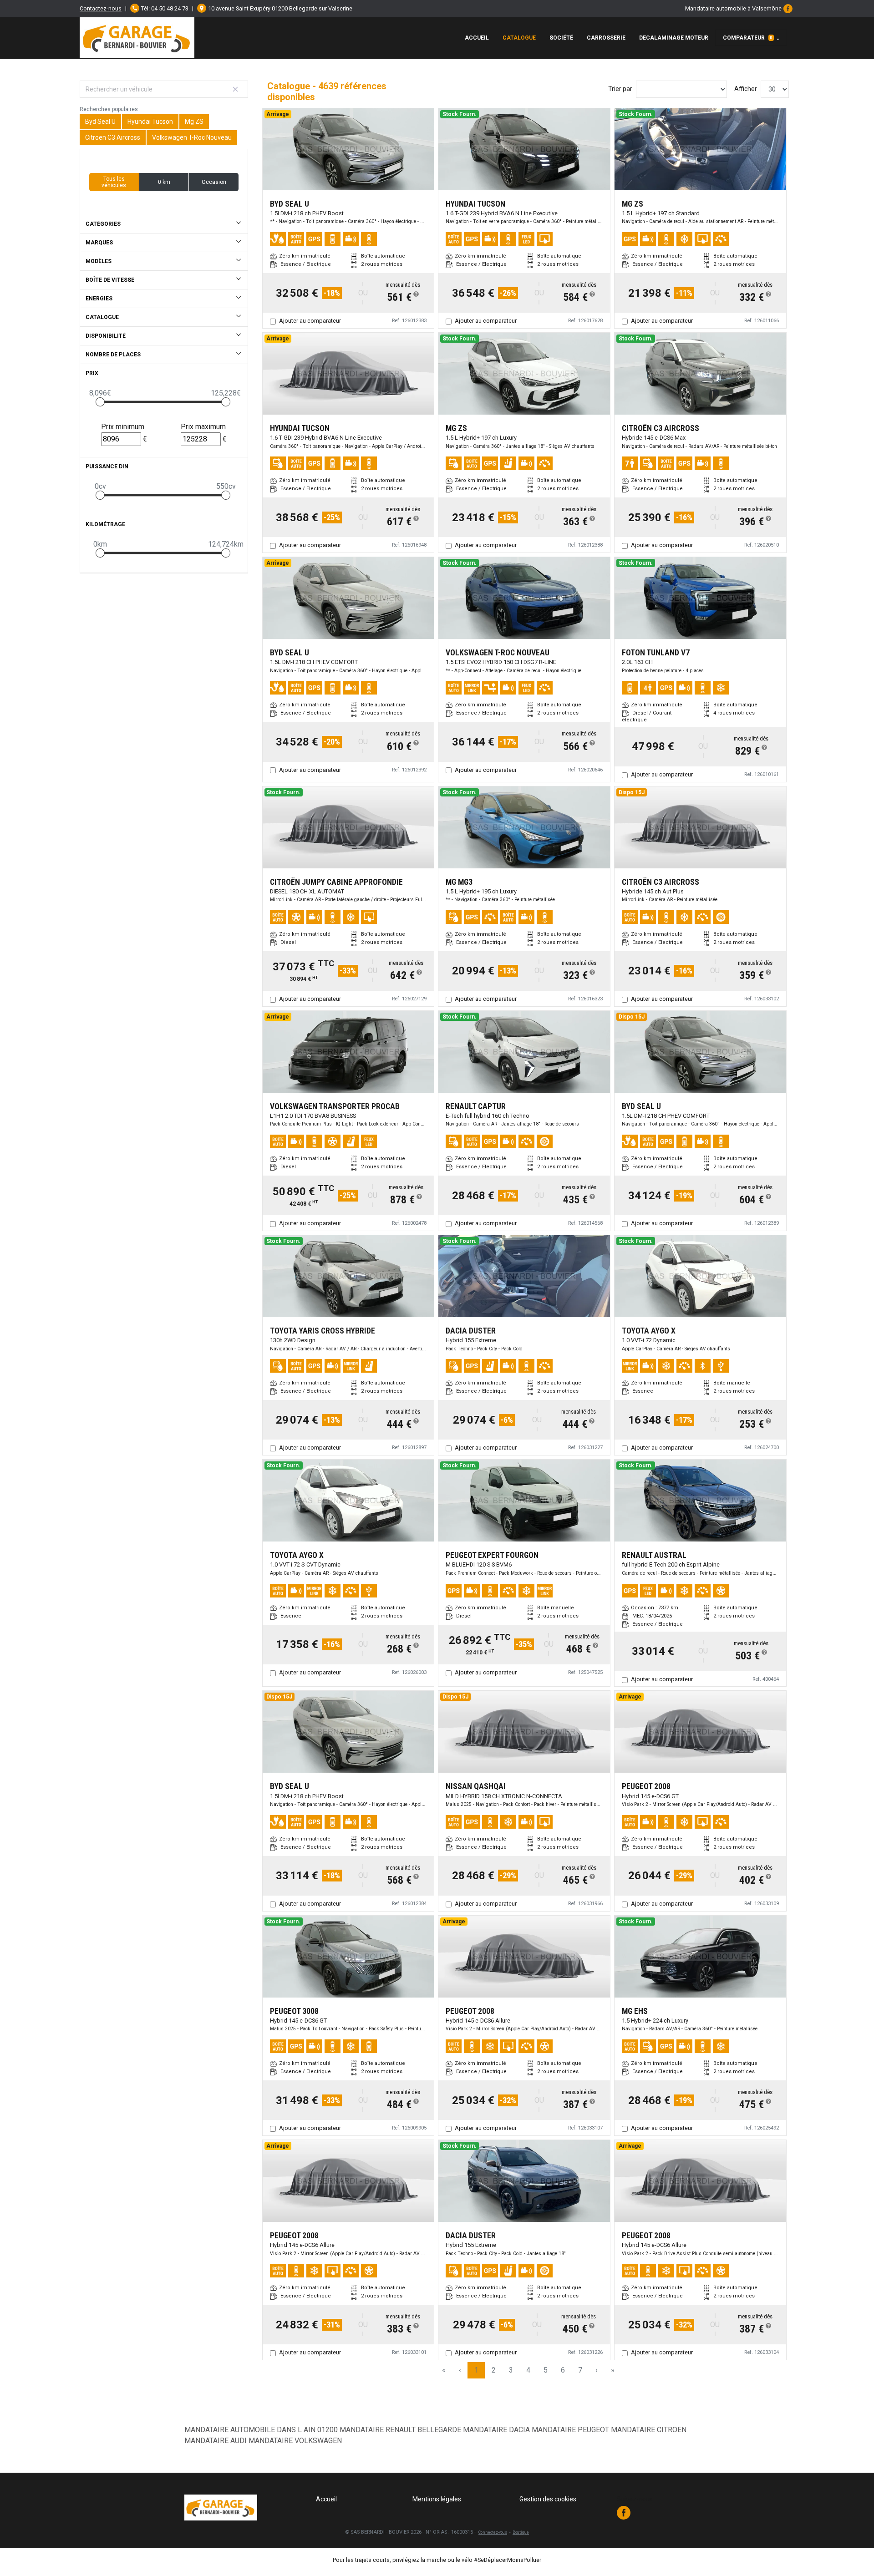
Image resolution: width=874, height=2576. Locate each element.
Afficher (746, 89)
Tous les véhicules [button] (114, 182)
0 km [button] (164, 182)
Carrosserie (606, 38)
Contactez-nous (101, 8)
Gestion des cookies (548, 2499)
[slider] (100, 402)
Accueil (477, 38)
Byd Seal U (100, 122)
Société (561, 38)
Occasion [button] (214, 182)
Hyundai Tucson (150, 122)
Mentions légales (437, 2499)
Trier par (620, 89)
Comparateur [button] (748, 38)
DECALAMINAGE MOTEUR (674, 38)
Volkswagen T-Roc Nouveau (192, 137)
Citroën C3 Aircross (113, 137)
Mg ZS (194, 122)
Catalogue (519, 38)
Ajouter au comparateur (310, 321)
